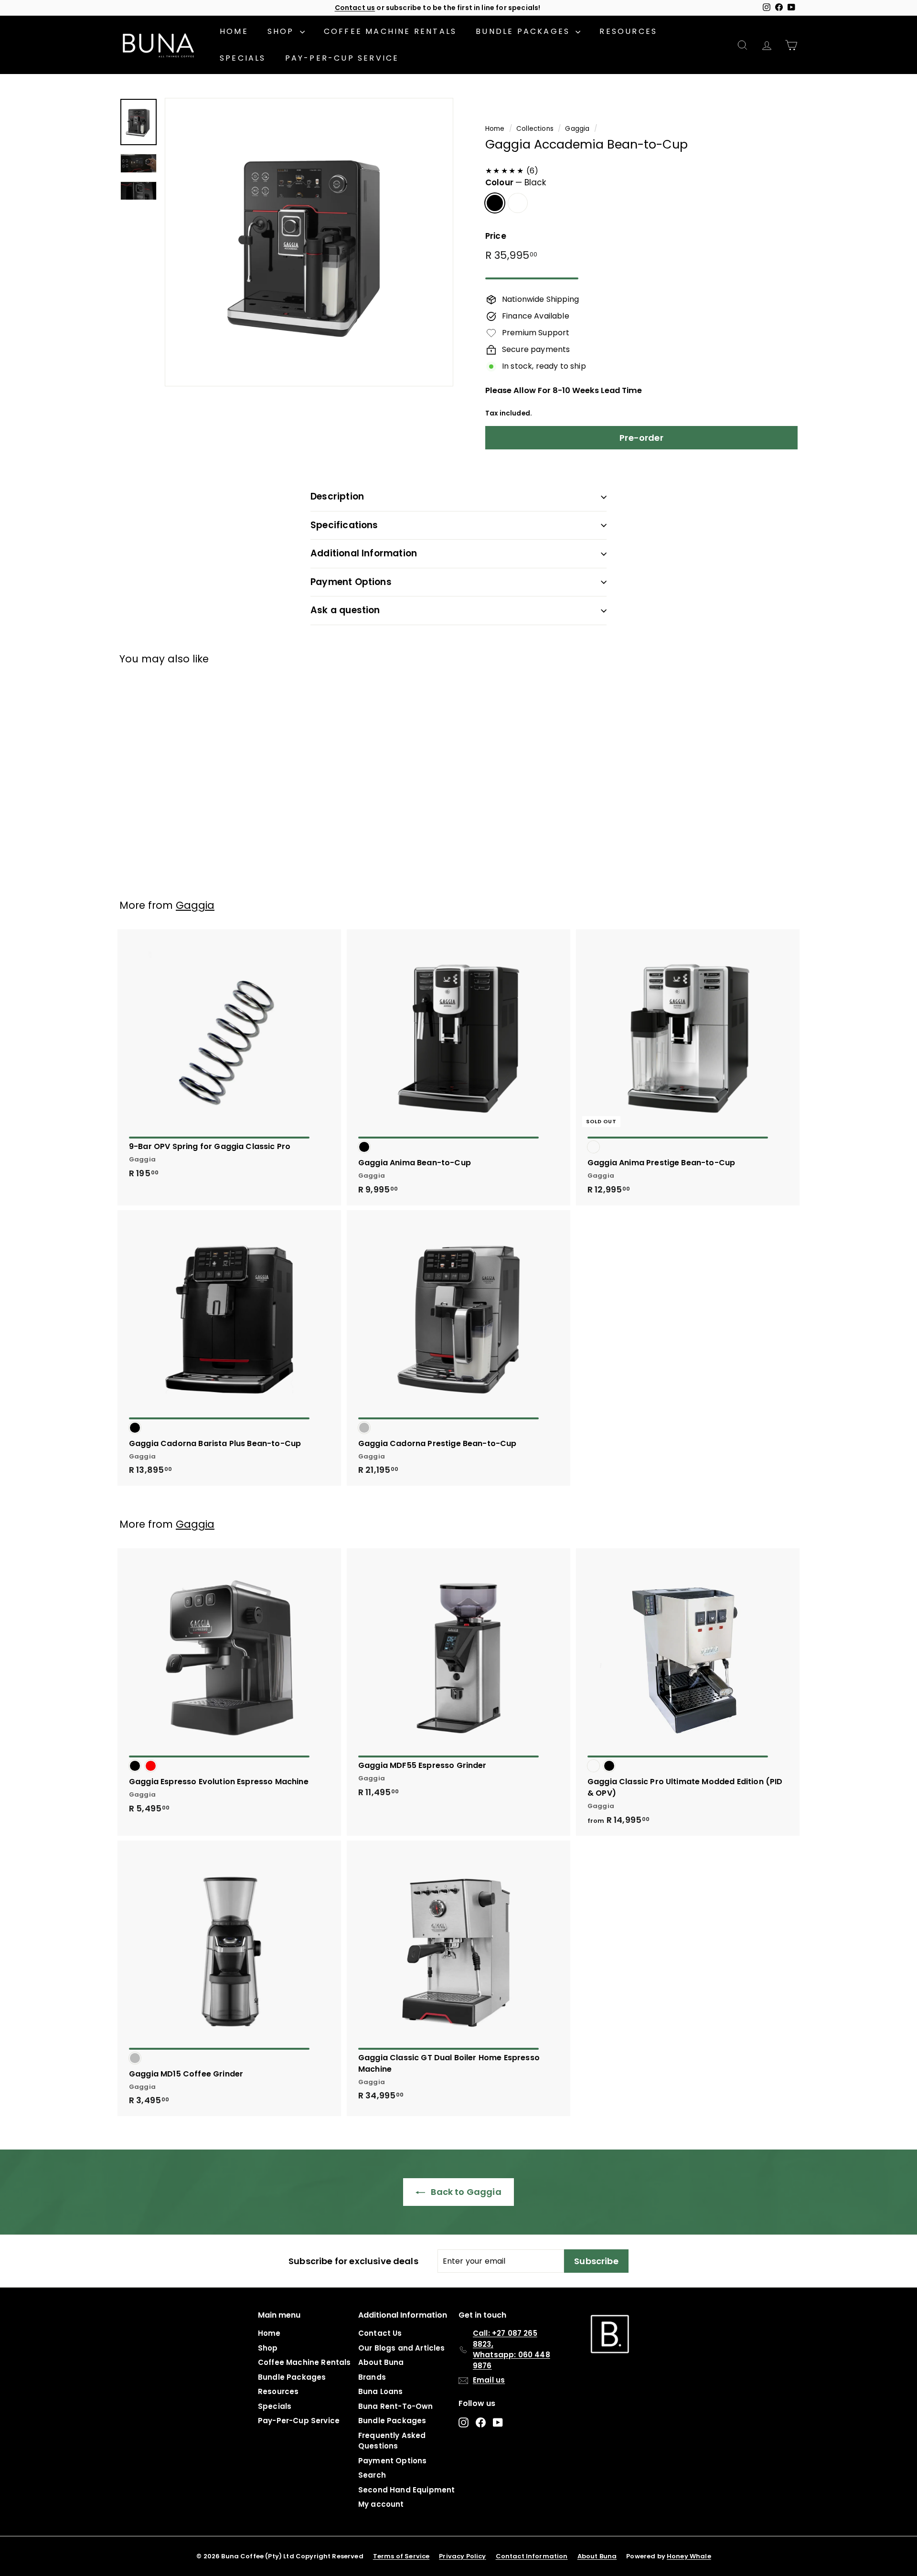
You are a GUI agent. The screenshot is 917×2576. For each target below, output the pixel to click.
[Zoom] (309, 242)
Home (234, 31)
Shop (283, 31)
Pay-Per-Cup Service (342, 58)
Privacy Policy (462, 2556)
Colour (516, 182)
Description (337, 496)
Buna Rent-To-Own (396, 2406)
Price (496, 236)
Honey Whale (689, 2556)
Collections (535, 129)
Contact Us (380, 2333)
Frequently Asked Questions (392, 2441)
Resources (628, 31)
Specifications (344, 525)
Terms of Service (401, 2556)
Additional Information (364, 553)
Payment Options (351, 582)
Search (372, 2475)
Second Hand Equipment (406, 2490)
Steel (518, 203)
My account (381, 2504)
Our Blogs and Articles (402, 2348)
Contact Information (532, 2556)
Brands (372, 2377)
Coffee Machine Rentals (390, 31)
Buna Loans (381, 2391)
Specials (243, 58)
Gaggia (577, 129)
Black (495, 203)
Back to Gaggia (465, 2192)
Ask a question (345, 610)
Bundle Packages (524, 31)
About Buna (381, 2362)
